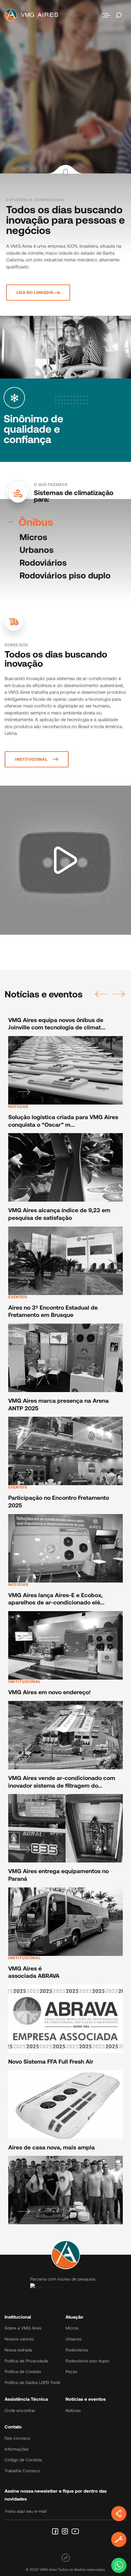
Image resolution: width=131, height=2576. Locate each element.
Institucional (18, 2317)
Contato (13, 2427)
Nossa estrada (18, 2350)
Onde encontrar (20, 2410)
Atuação (74, 2317)
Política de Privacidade (26, 2361)
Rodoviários (43, 562)
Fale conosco (17, 2438)
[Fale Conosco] (119, 2565)
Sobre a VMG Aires (23, 2328)
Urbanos (37, 550)
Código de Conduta (23, 2460)
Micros (33, 537)
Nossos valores (19, 2339)
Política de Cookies (23, 2371)
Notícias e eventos (86, 2399)
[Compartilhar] (119, 2514)
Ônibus (36, 522)
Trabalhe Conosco (22, 2471)
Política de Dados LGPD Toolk (32, 2382)
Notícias (73, 2410)
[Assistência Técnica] (119, 2539)
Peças (71, 2371)
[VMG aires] (33, 15)
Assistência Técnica (26, 2399)
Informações (17, 2449)
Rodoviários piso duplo (65, 575)
